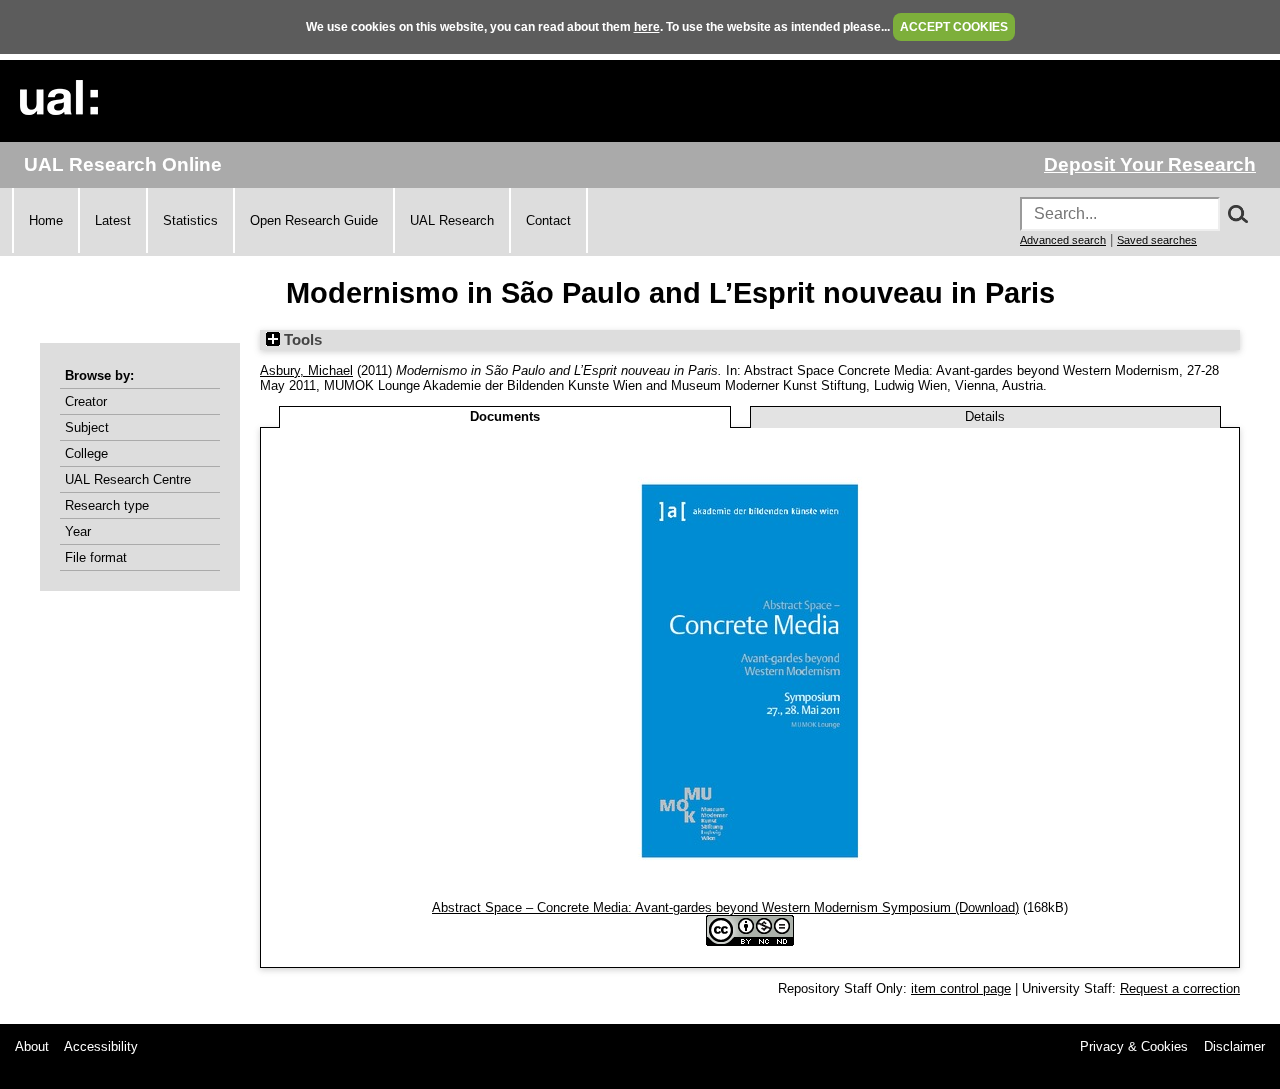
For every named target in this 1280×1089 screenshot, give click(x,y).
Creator (86, 401)
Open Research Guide (314, 220)
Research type (107, 505)
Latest (113, 220)
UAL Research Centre (128, 479)
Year (78, 531)
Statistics (190, 220)
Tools (301, 340)
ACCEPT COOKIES (954, 27)
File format (96, 557)
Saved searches (1157, 240)
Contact (548, 220)
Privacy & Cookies (1134, 1046)
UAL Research (452, 220)
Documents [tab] (505, 416)
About (32, 1046)
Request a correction (1180, 988)
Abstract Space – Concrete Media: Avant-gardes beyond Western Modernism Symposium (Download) (725, 907)
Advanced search (1063, 240)
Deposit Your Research (1150, 164)
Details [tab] (985, 416)
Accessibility (101, 1046)
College (86, 453)
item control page (961, 988)
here (647, 27)
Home (46, 220)
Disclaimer (1234, 1046)
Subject (87, 427)
